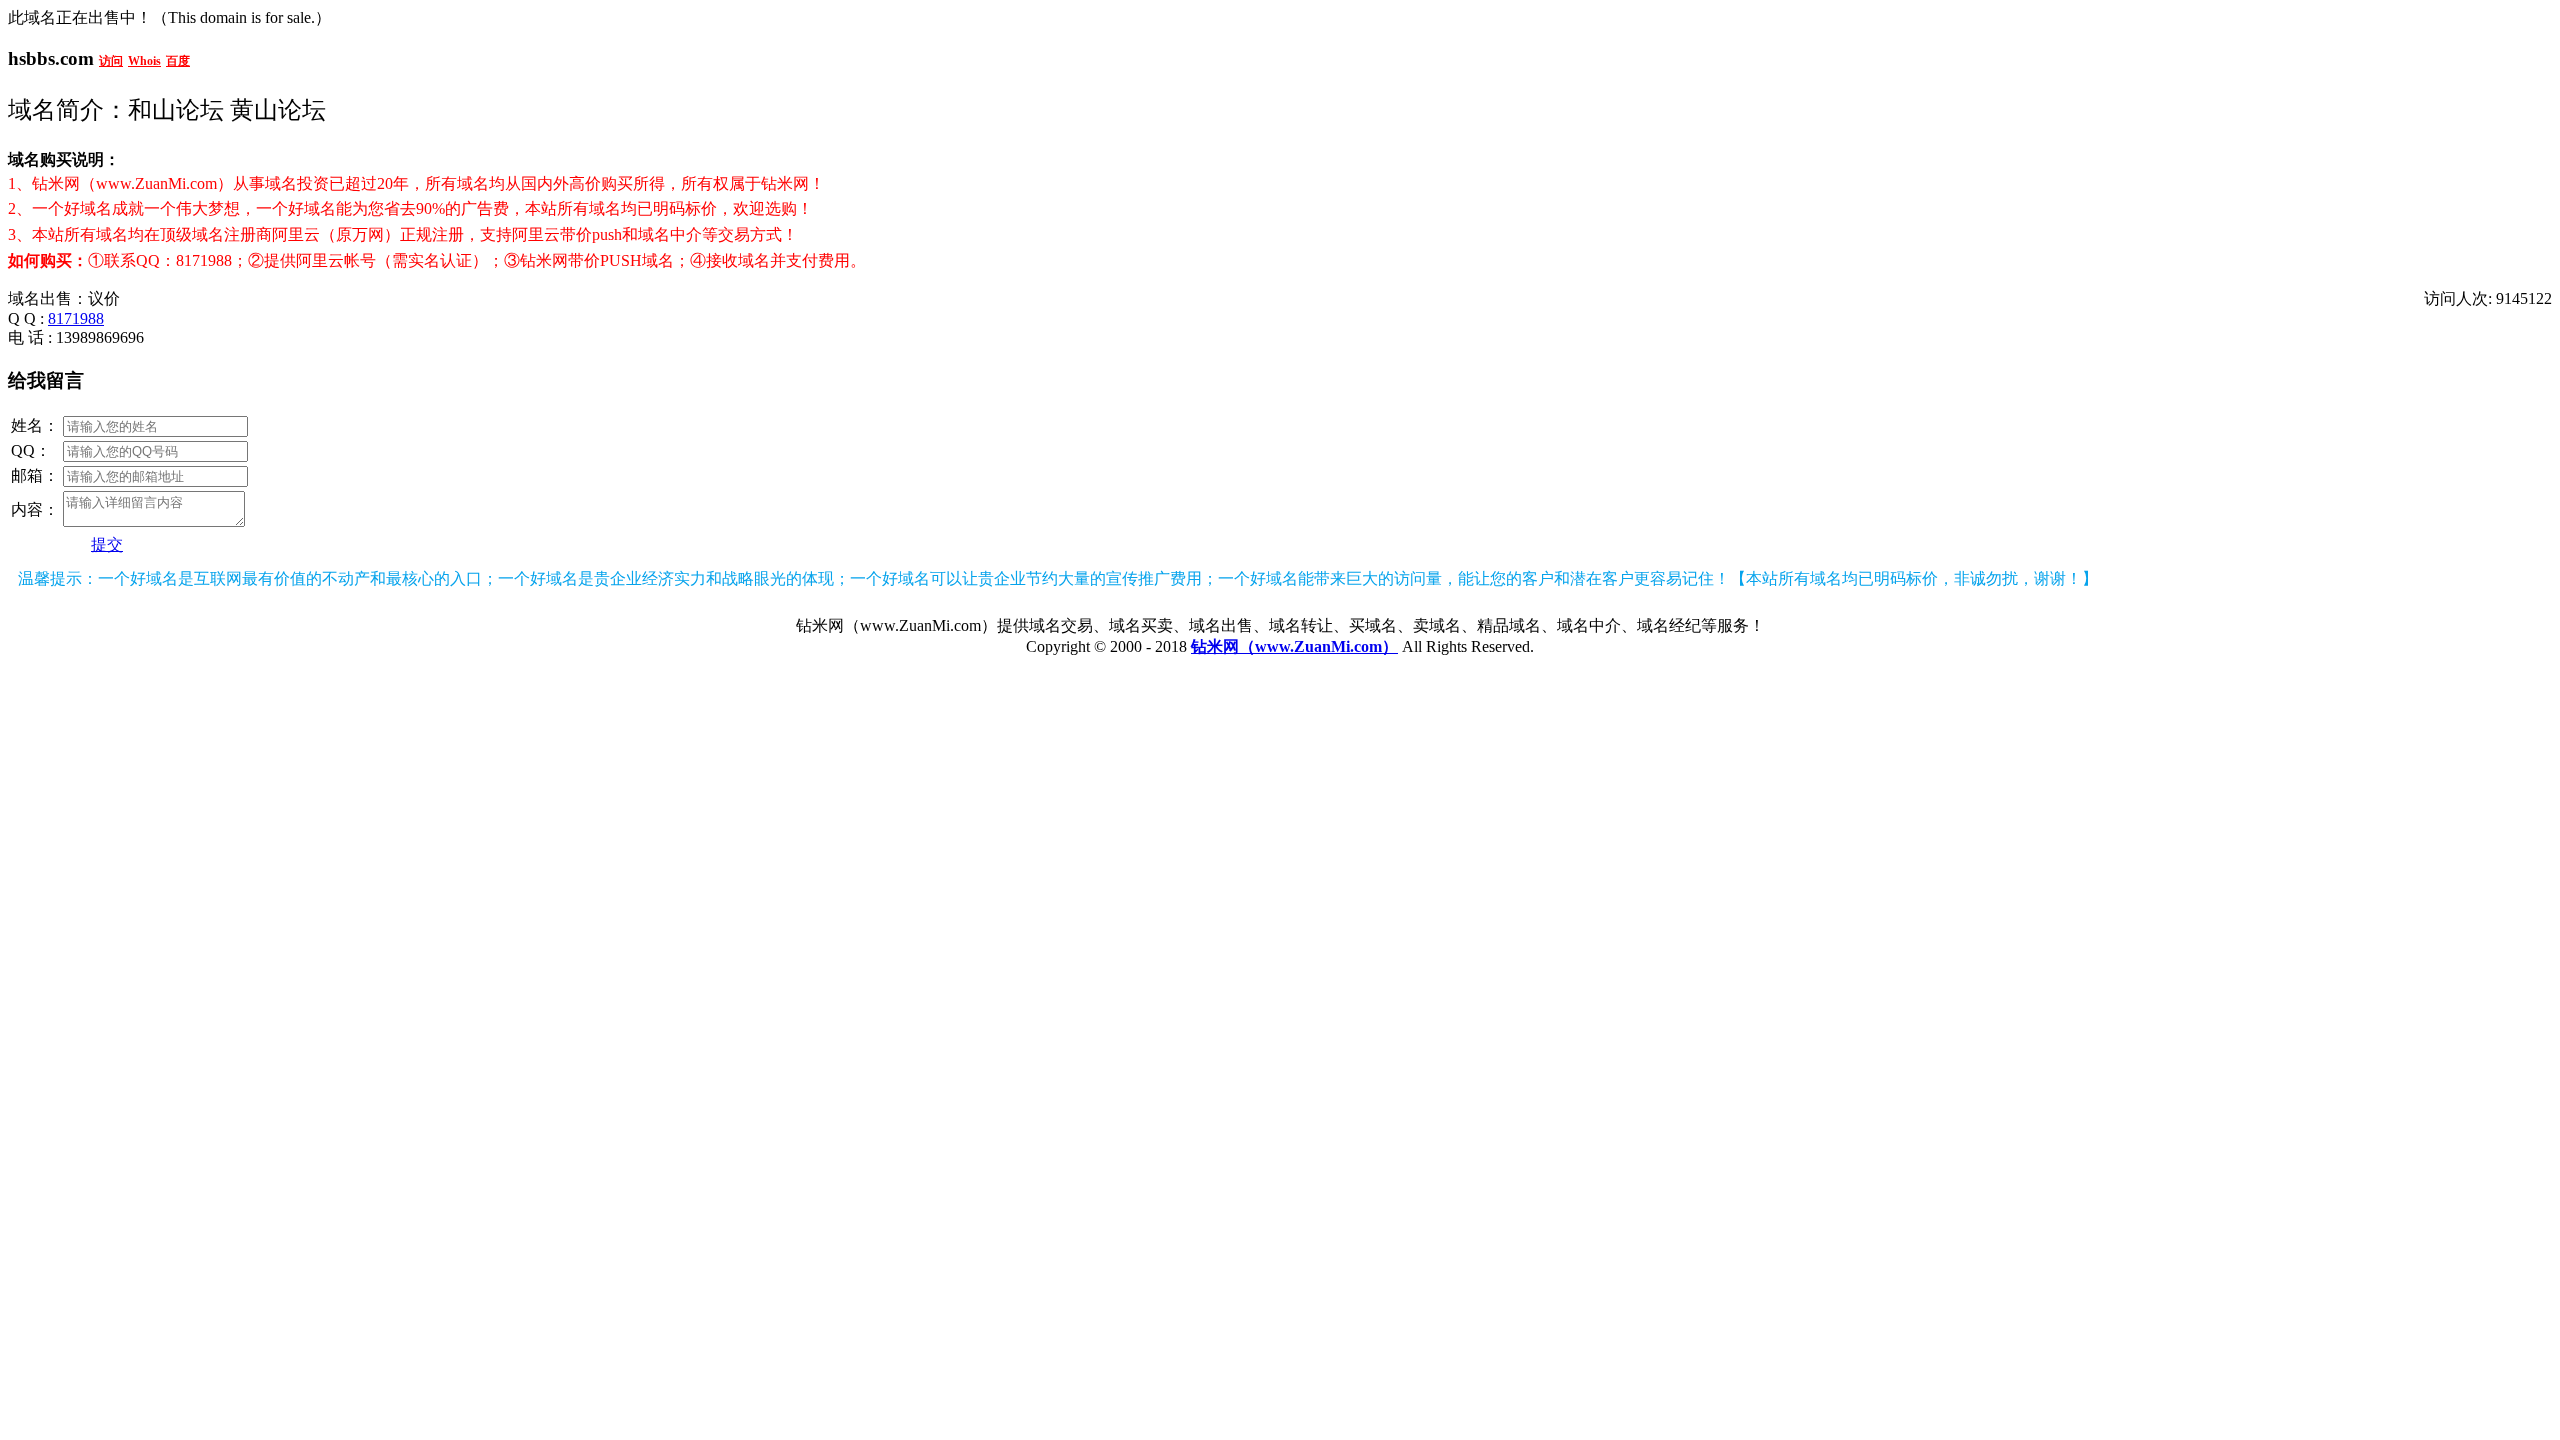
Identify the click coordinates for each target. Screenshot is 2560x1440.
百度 (178, 61)
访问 (111, 61)
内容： (35, 509)
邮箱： (35, 475)
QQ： (31, 450)
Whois (144, 61)
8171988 (76, 318)
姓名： (35, 425)
